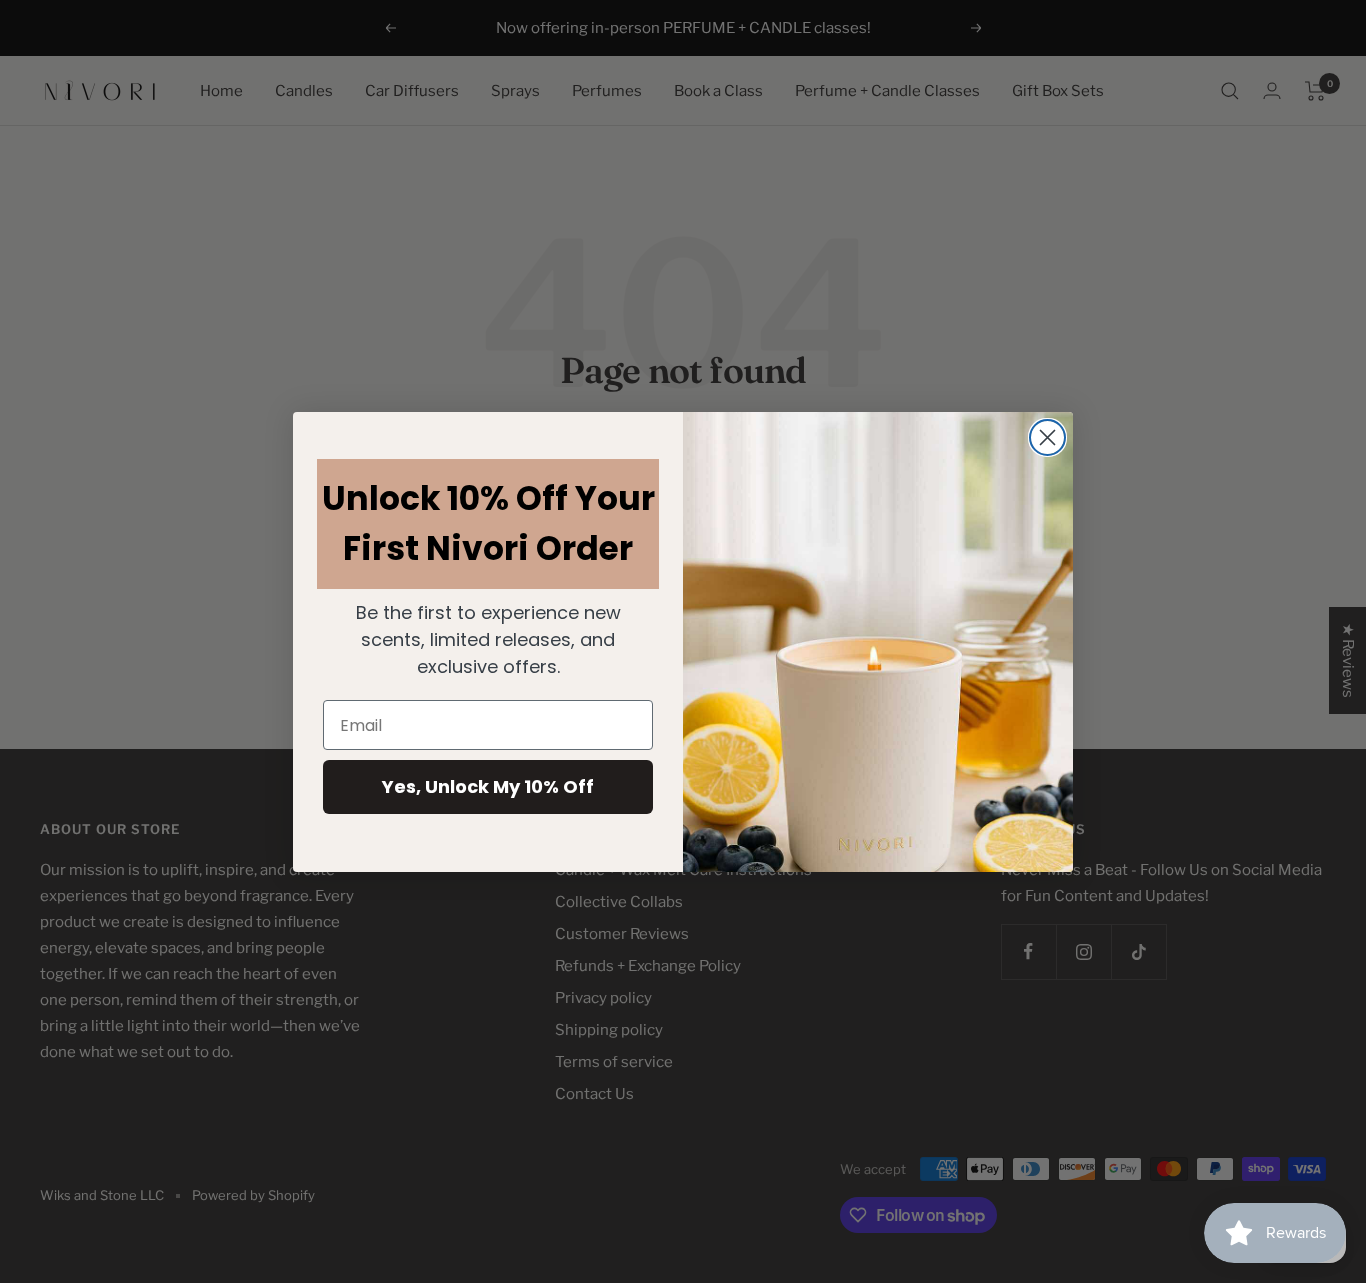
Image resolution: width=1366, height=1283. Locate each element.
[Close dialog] (1047, 437)
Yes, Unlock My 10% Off (488, 786)
